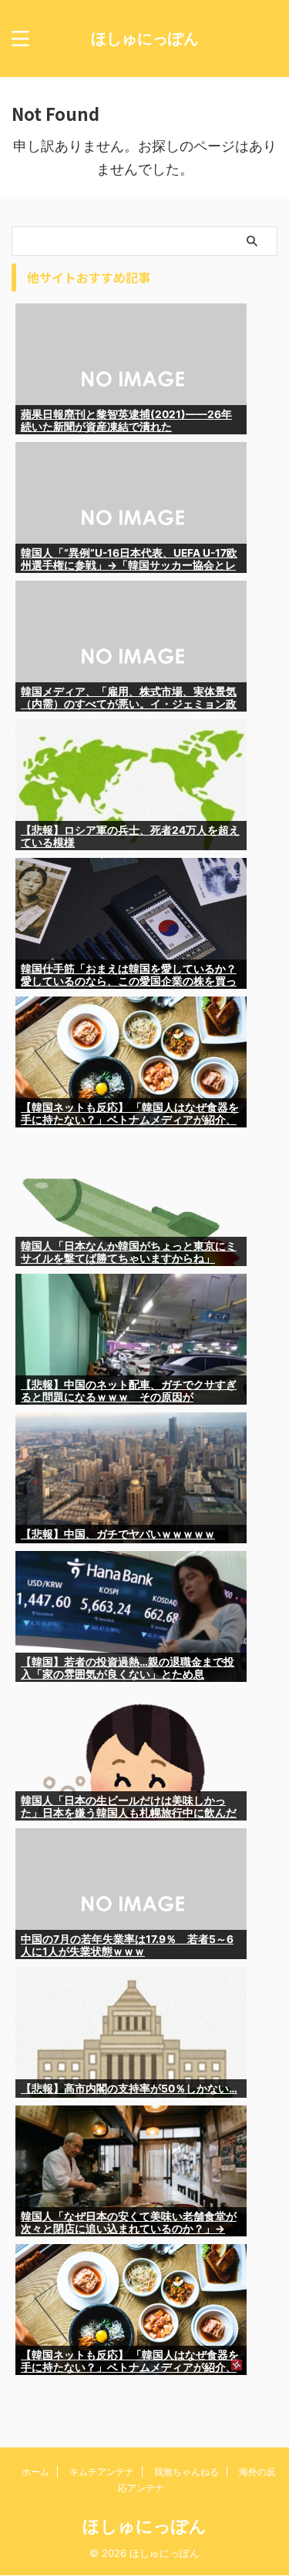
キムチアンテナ (102, 2472)
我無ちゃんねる (187, 2472)
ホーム (35, 2472)
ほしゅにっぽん (145, 39)
